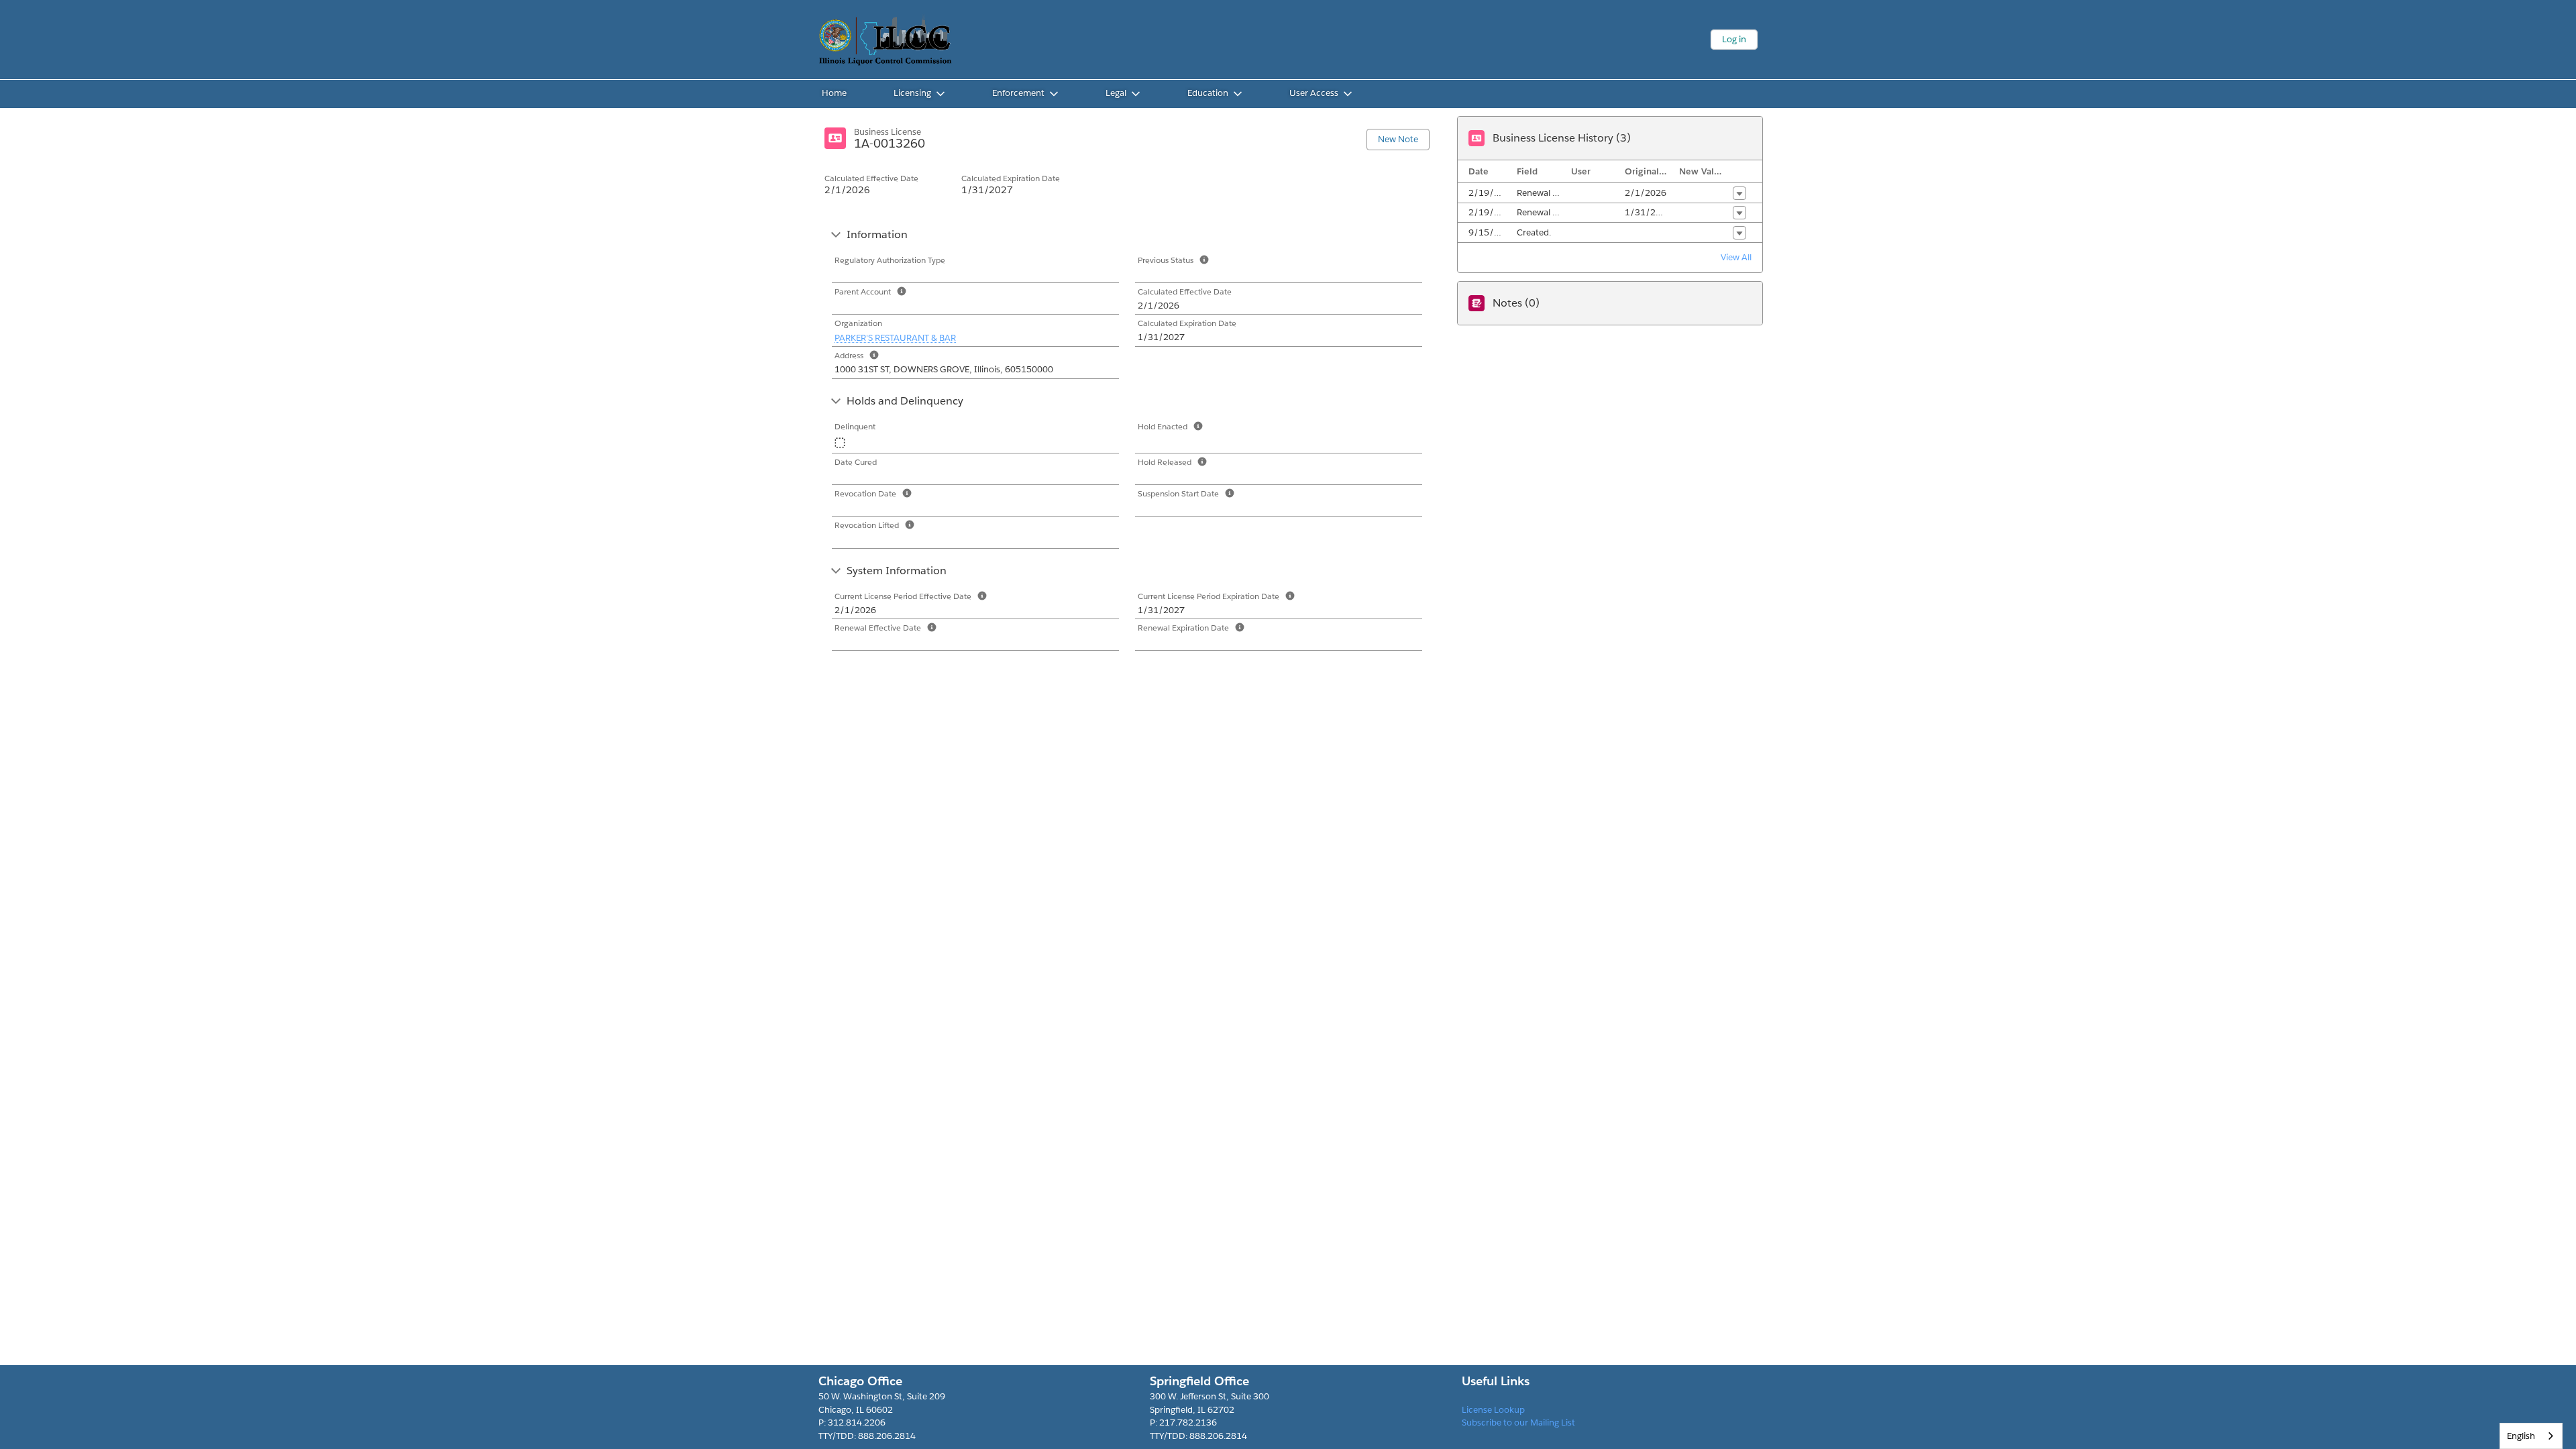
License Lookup (1493, 1410)
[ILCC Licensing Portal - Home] (885, 40)
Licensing (912, 93)
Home (834, 93)
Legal (1116, 93)
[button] (1739, 193)
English (2521, 1436)
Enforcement (1018, 93)
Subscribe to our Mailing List (1518, 1423)
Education (1208, 93)
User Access (1314, 93)
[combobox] (2531, 1436)
